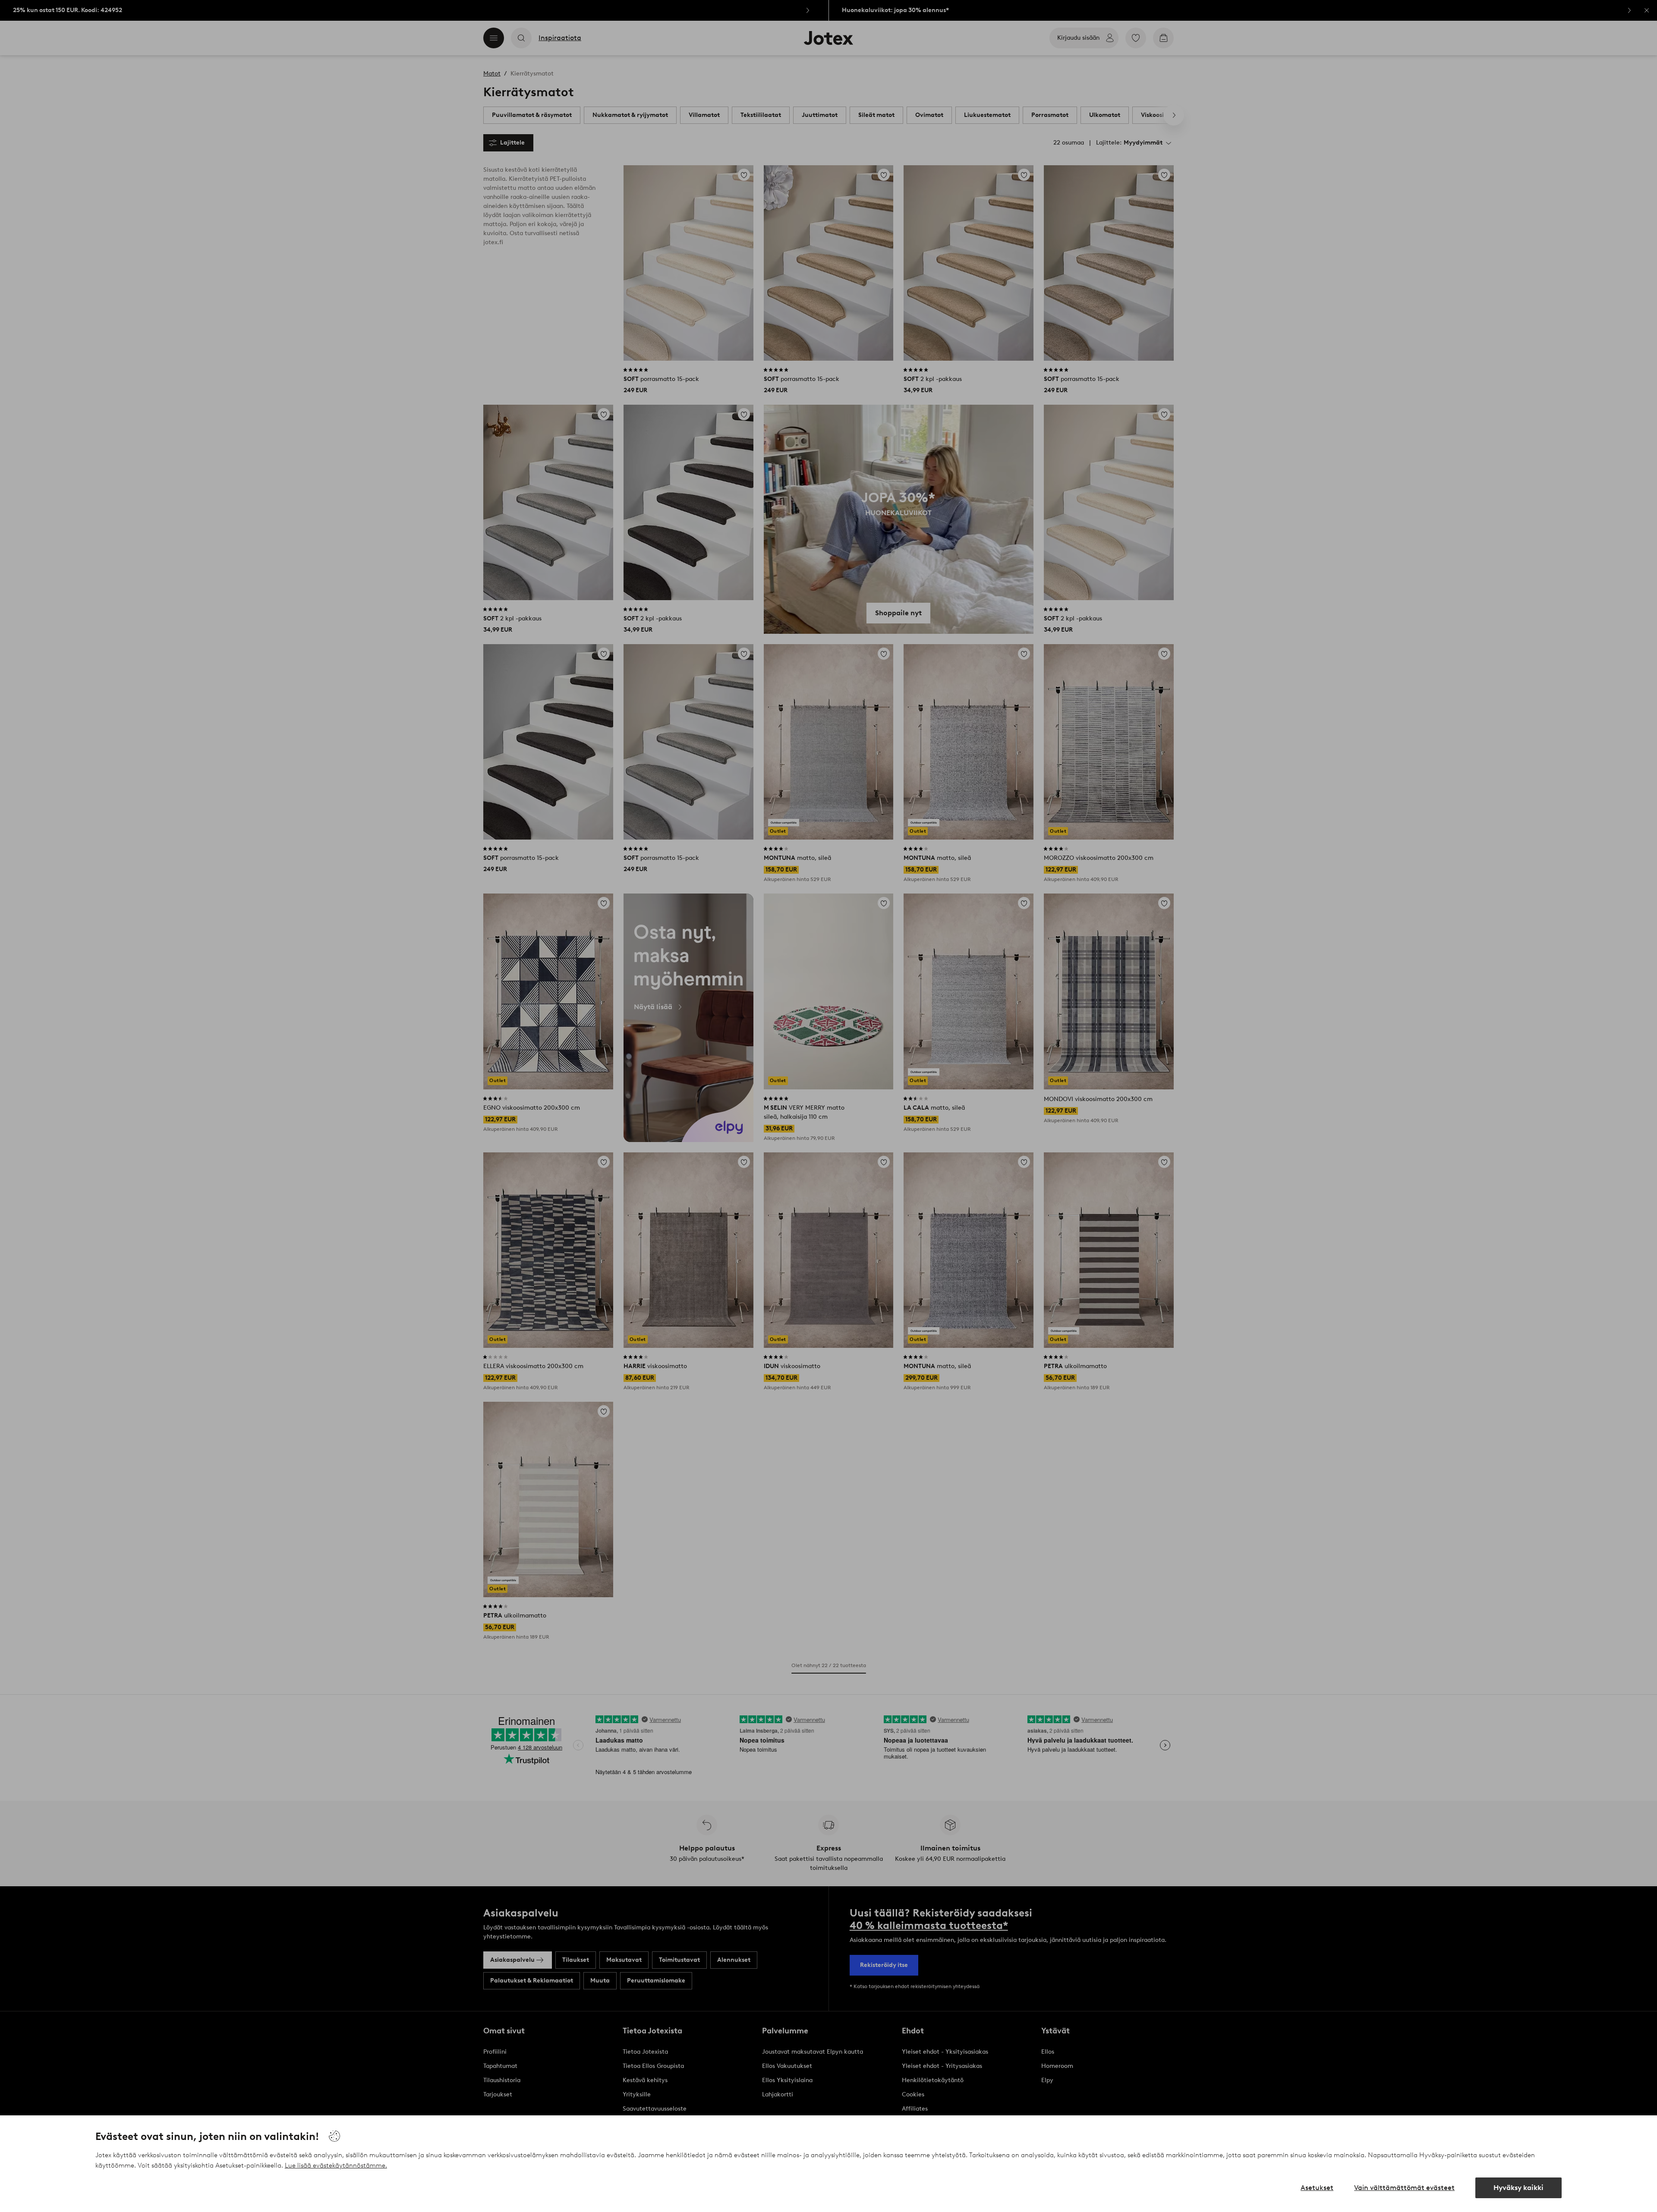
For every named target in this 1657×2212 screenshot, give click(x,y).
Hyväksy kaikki (1518, 2188)
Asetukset (1317, 2188)
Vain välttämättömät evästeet (1404, 2188)
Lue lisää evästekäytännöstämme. (336, 2165)
